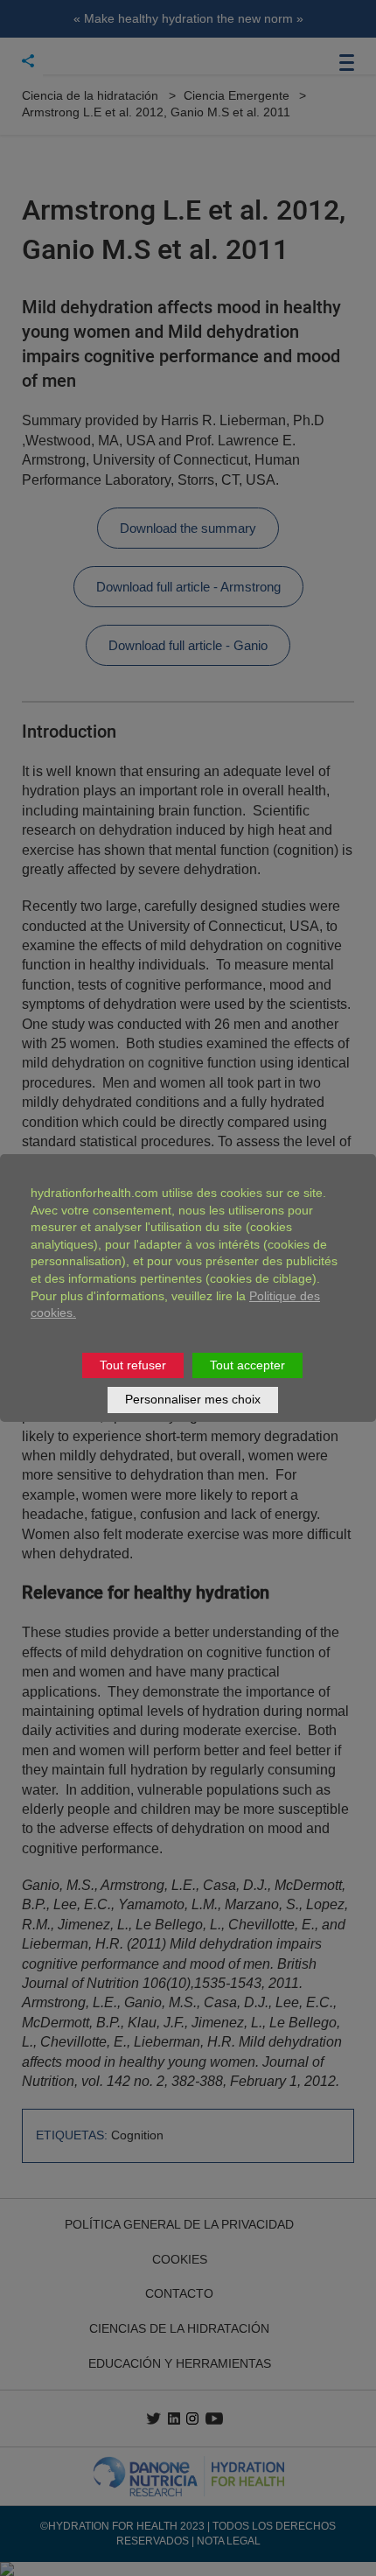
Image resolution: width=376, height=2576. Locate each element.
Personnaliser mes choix (193, 1399)
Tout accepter (247, 1365)
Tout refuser (133, 1365)
